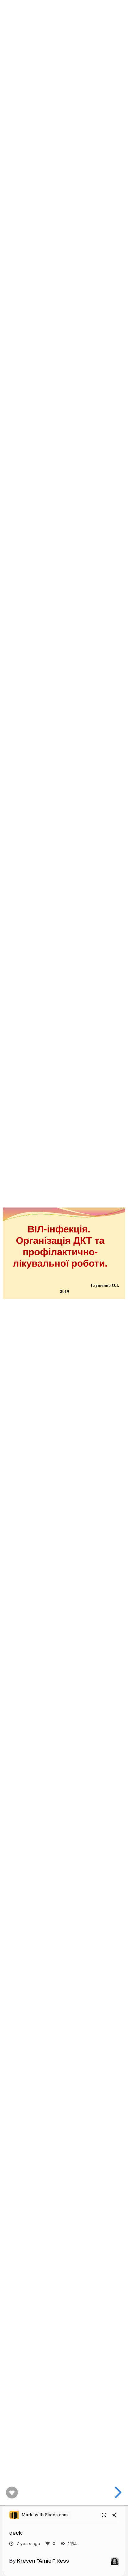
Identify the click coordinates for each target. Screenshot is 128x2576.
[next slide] (117, 2492)
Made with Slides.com (45, 2515)
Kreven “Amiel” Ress (43, 2561)
